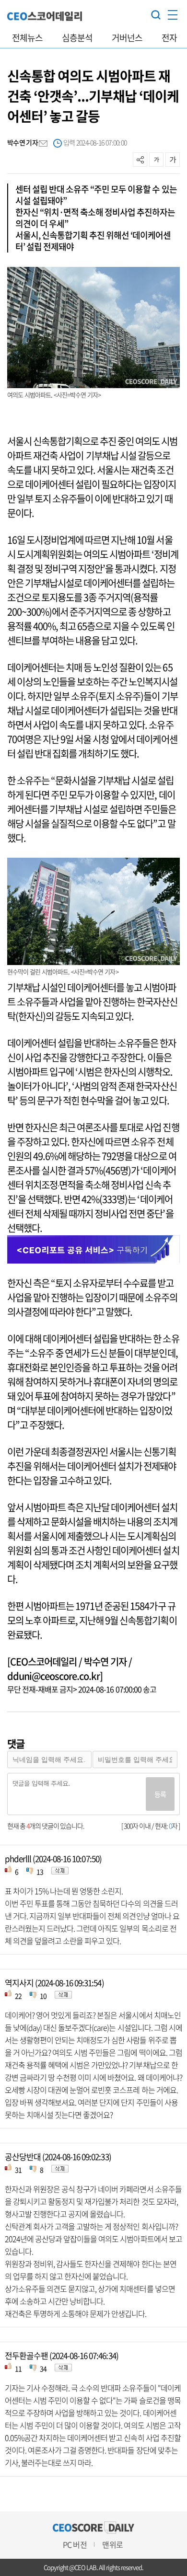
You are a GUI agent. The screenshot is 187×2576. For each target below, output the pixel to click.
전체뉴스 (27, 38)
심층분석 (77, 38)
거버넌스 (127, 38)
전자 (169, 38)
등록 (160, 1794)
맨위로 (112, 2544)
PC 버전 (75, 2544)
